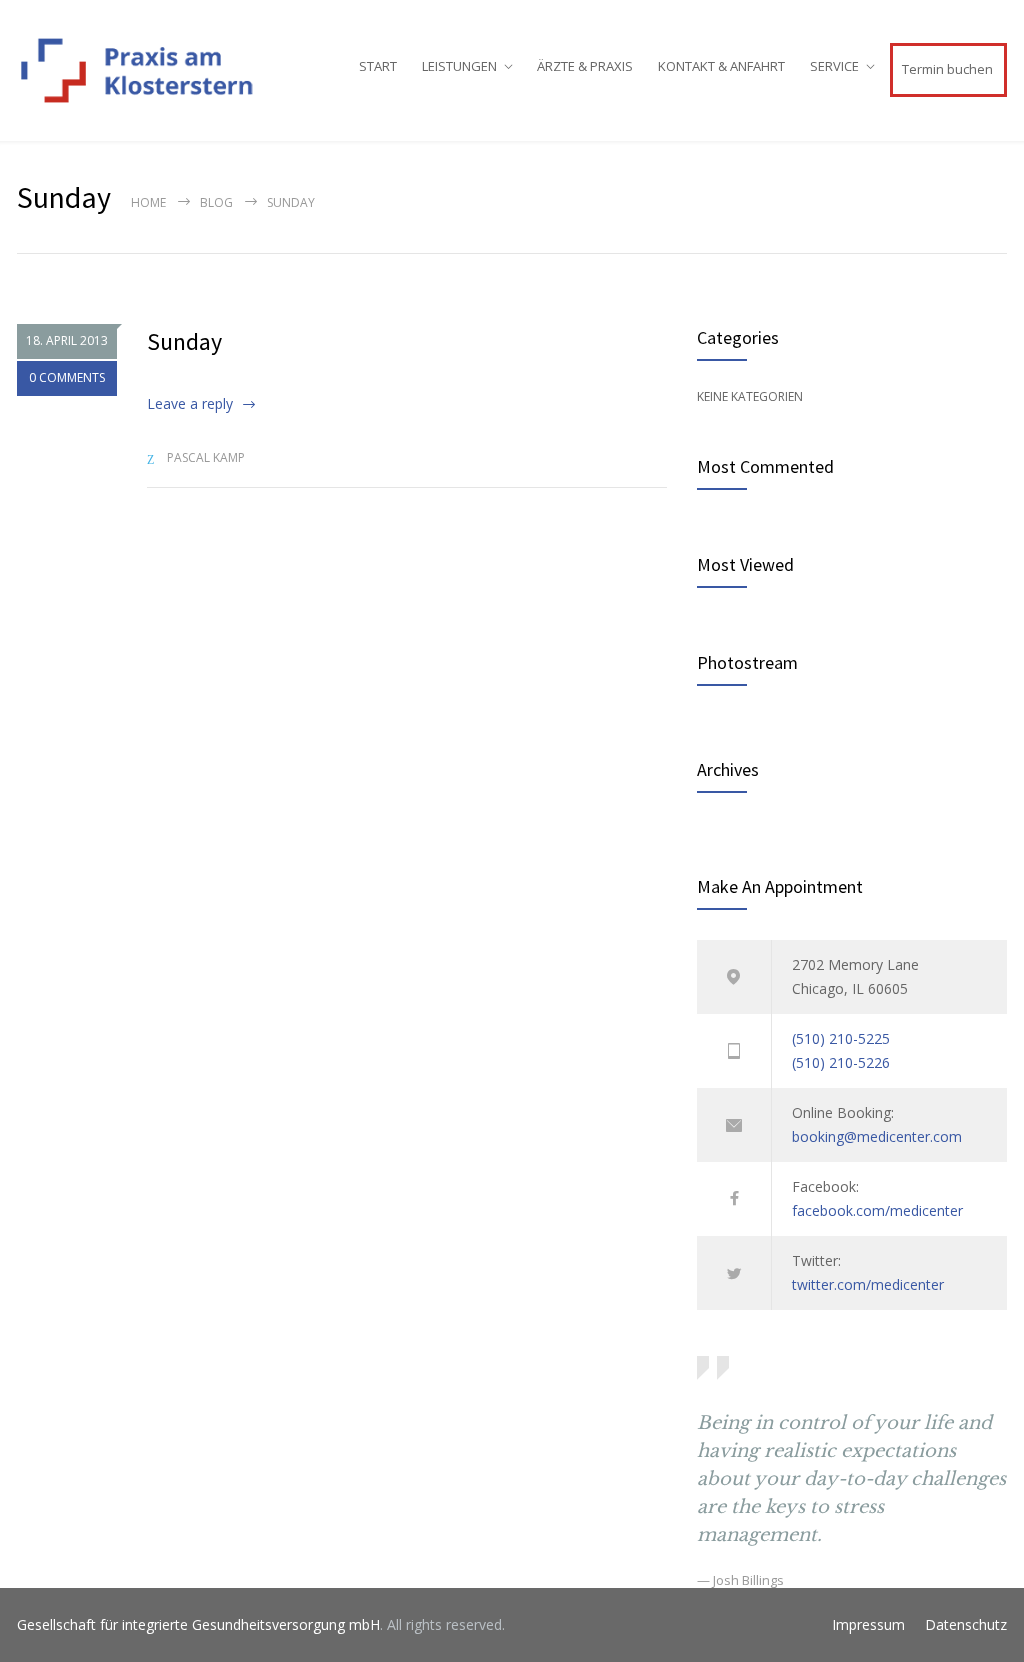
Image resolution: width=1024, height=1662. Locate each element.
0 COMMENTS (67, 377)
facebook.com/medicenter (877, 1210)
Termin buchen (947, 69)
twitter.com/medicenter (868, 1284)
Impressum (868, 1624)
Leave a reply (190, 403)
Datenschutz (966, 1624)
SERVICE (834, 66)
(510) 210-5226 (841, 1062)
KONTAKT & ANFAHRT (721, 66)
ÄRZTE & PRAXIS (585, 66)
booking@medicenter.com (877, 1136)
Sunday (184, 341)
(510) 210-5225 (841, 1038)
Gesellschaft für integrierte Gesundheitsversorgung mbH (198, 1624)
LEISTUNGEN (459, 66)
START (378, 66)
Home (148, 202)
